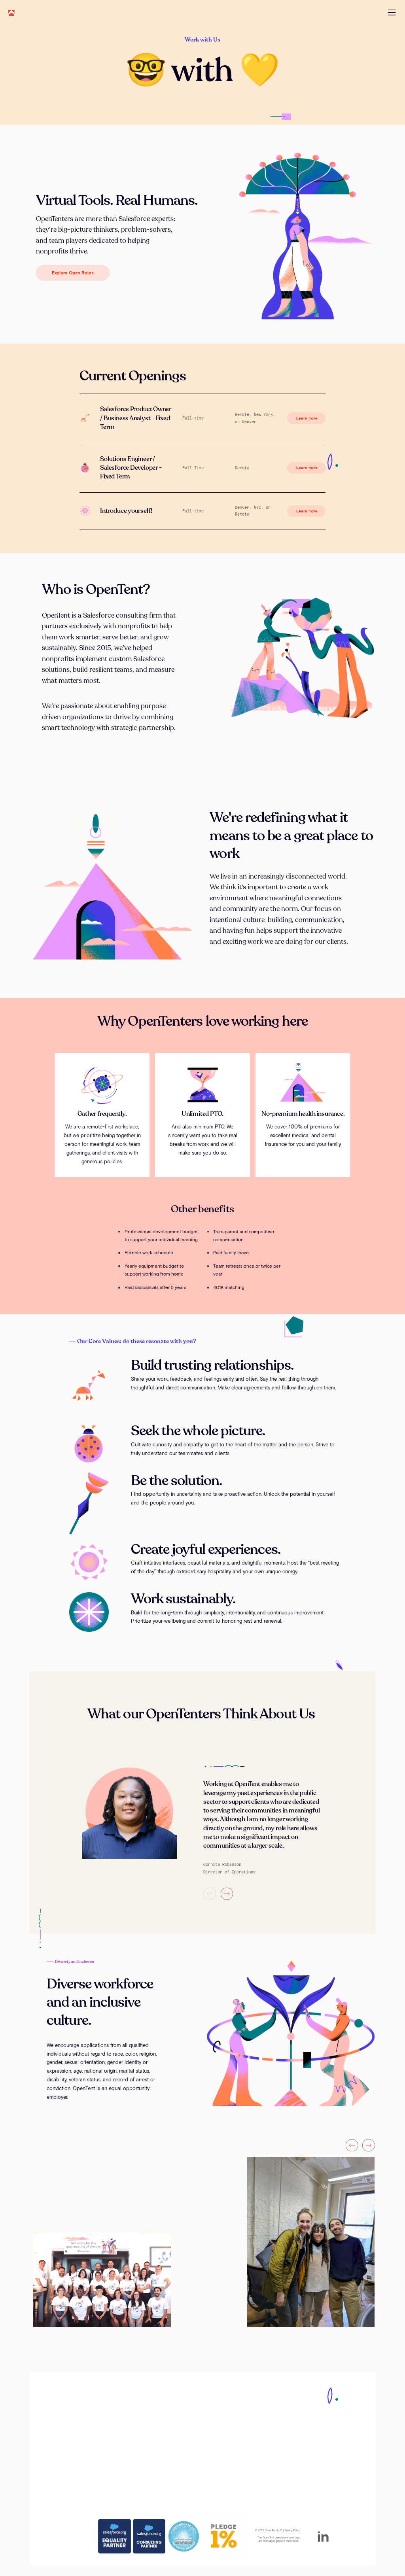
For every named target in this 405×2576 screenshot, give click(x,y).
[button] (210, 1894)
